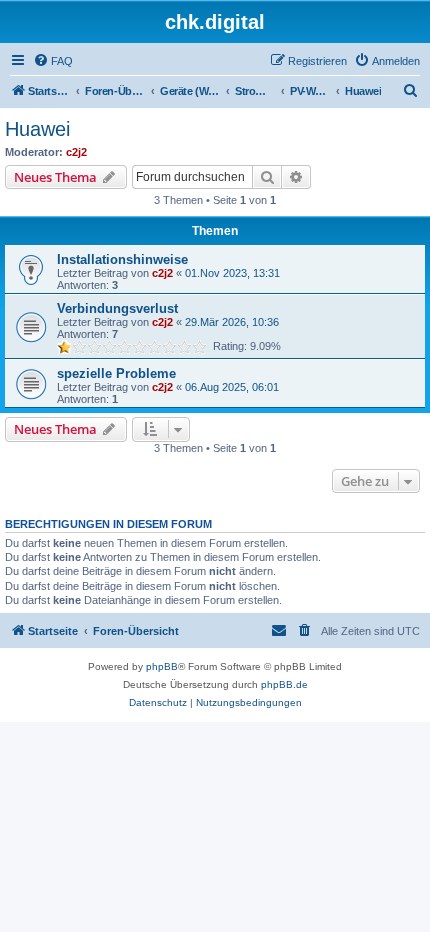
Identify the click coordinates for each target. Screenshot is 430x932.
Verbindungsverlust (117, 308)
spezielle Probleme (116, 373)
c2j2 (76, 152)
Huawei (37, 129)
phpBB (162, 666)
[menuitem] (53, 61)
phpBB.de (284, 684)
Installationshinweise (122, 259)
